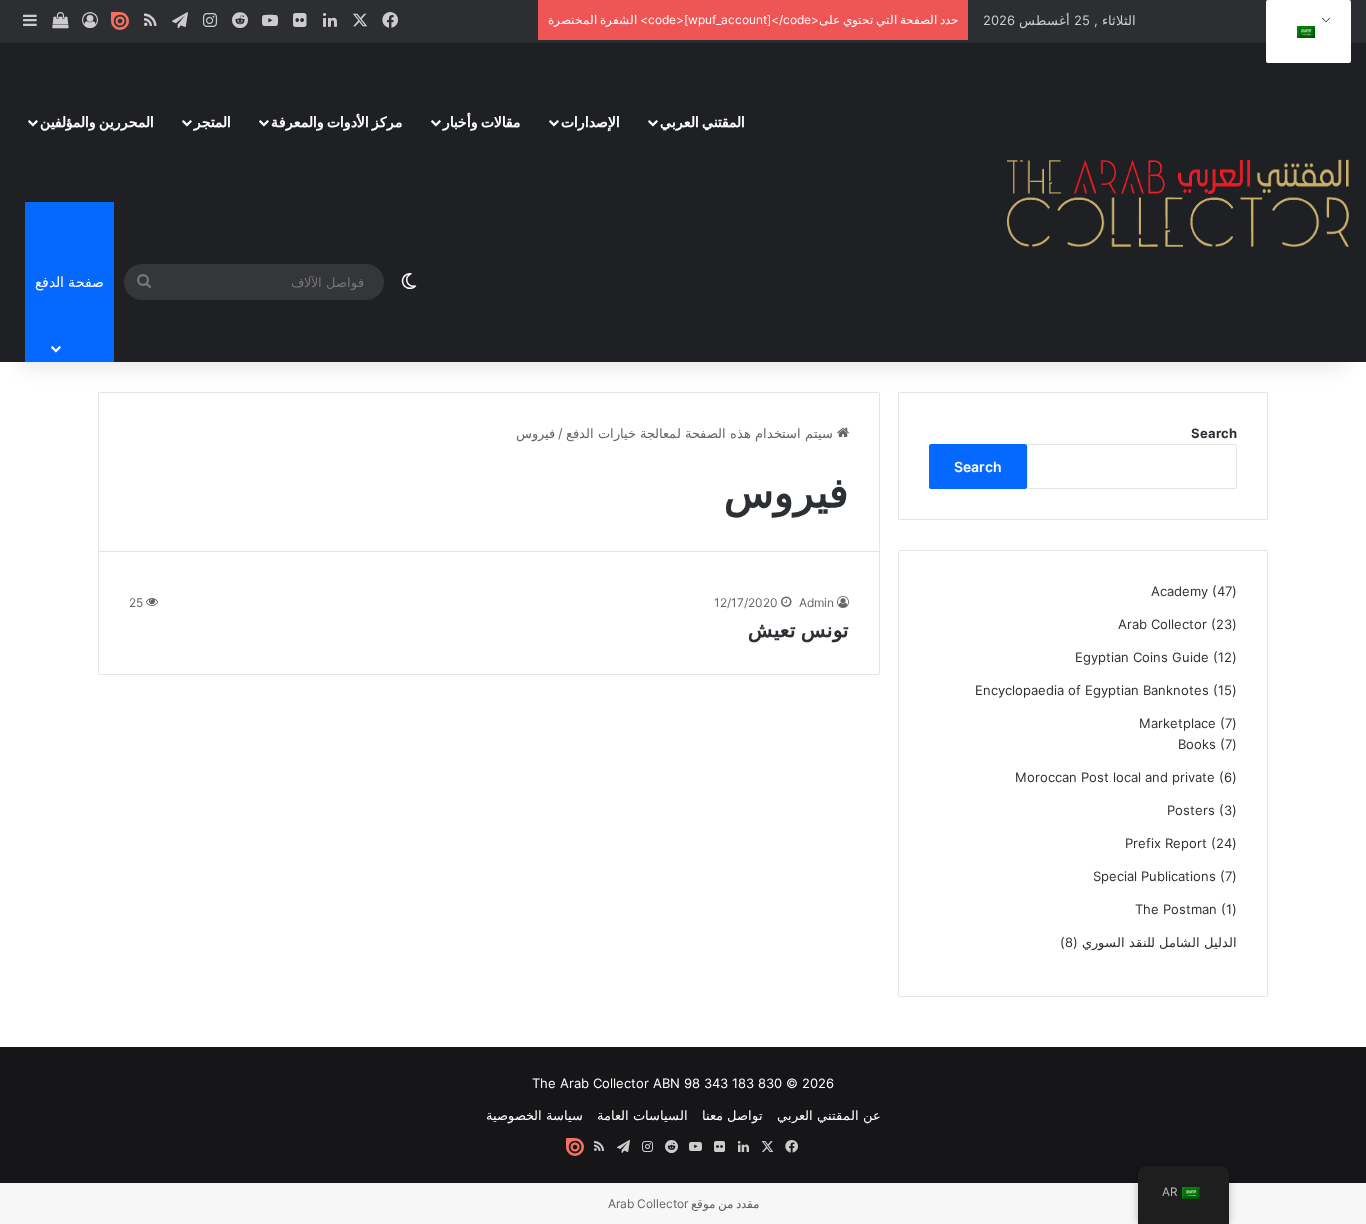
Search (1214, 433)
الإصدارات (590, 121)
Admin (816, 602)
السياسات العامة (642, 1115)
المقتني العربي (702, 121)
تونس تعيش (798, 630)
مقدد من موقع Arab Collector (683, 1203)
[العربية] (1305, 32)
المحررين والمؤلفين (97, 121)
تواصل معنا (732, 1115)
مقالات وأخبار (482, 121)
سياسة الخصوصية (534, 1115)
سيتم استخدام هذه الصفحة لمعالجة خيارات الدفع (701, 433)
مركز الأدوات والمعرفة (337, 121)
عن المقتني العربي (829, 1115)
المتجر (212, 121)
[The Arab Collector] (1179, 202)
